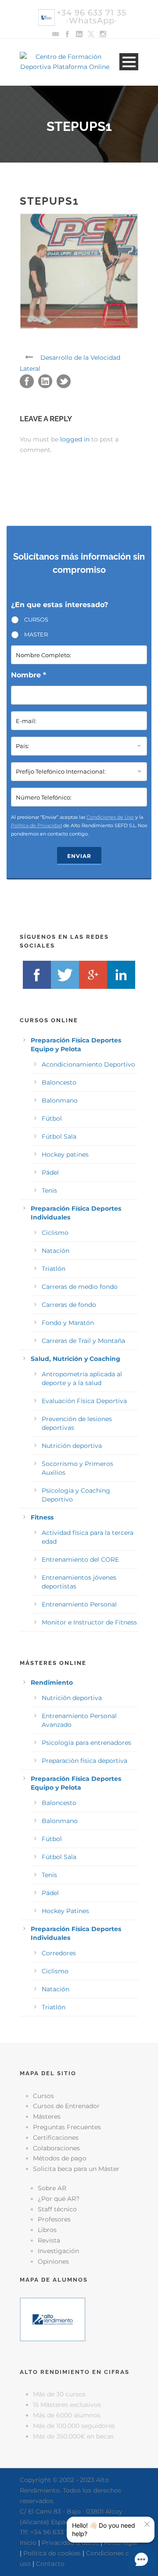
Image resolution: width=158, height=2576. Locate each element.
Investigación (58, 2251)
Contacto (50, 2564)
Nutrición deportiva (72, 1446)
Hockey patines (65, 1154)
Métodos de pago (60, 2158)
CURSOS (36, 619)
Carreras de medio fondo (80, 1287)
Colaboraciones (56, 2148)
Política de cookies (52, 2553)
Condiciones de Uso (110, 817)
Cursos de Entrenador (66, 2106)
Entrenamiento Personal (79, 1604)
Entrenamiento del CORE (80, 1559)
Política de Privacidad (36, 825)
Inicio (28, 2543)
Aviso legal (121, 2543)
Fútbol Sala (59, 1136)
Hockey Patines (65, 1911)
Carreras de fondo (69, 1305)
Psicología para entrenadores (86, 1743)
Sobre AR (52, 2188)
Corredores (59, 1953)
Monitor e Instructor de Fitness (89, 1622)
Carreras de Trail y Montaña (83, 1341)
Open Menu (129, 62)
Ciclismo (55, 1233)
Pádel (50, 1172)
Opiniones (53, 2261)
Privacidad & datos (70, 2543)
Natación (56, 1251)
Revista (49, 2240)
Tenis (49, 1190)
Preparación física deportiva (84, 1761)
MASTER (36, 634)
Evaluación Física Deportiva (84, 1401)
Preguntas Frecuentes (67, 2127)
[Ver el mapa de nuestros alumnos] (53, 2319)
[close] (147, 2524)
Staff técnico (57, 2209)
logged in (75, 439)
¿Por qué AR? (59, 2199)
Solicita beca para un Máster (76, 2169)
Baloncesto (59, 1082)
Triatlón (54, 1269)
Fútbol (52, 1118)
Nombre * (29, 675)
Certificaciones (56, 2138)
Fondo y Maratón (68, 1323)
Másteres (47, 2117)
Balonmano (60, 1100)
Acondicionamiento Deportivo (88, 1064)
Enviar (79, 856)
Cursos (43, 2096)
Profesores (54, 2219)
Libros (47, 2230)
